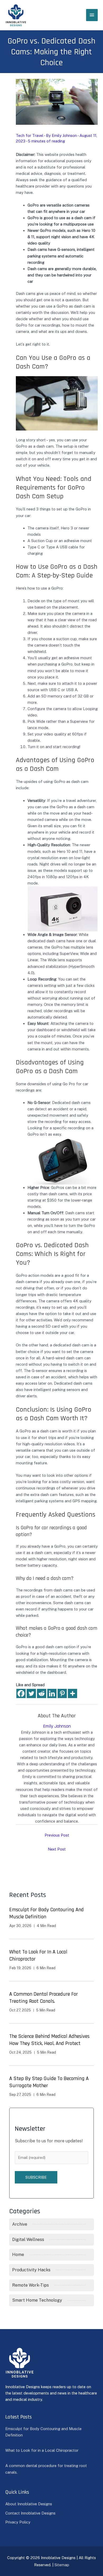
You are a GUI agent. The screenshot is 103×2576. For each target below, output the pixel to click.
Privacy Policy (18, 2522)
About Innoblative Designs (29, 2504)
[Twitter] (31, 1693)
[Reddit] (42, 1693)
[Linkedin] (52, 1693)
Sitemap (62, 2565)
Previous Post (57, 1835)
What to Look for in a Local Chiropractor (42, 2450)
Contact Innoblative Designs (30, 2513)
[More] (72, 1693)
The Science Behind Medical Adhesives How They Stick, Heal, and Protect (49, 2040)
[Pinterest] (62, 1693)
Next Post (57, 1849)
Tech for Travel (30, 135)
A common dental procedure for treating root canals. (44, 1998)
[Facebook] (21, 1693)
